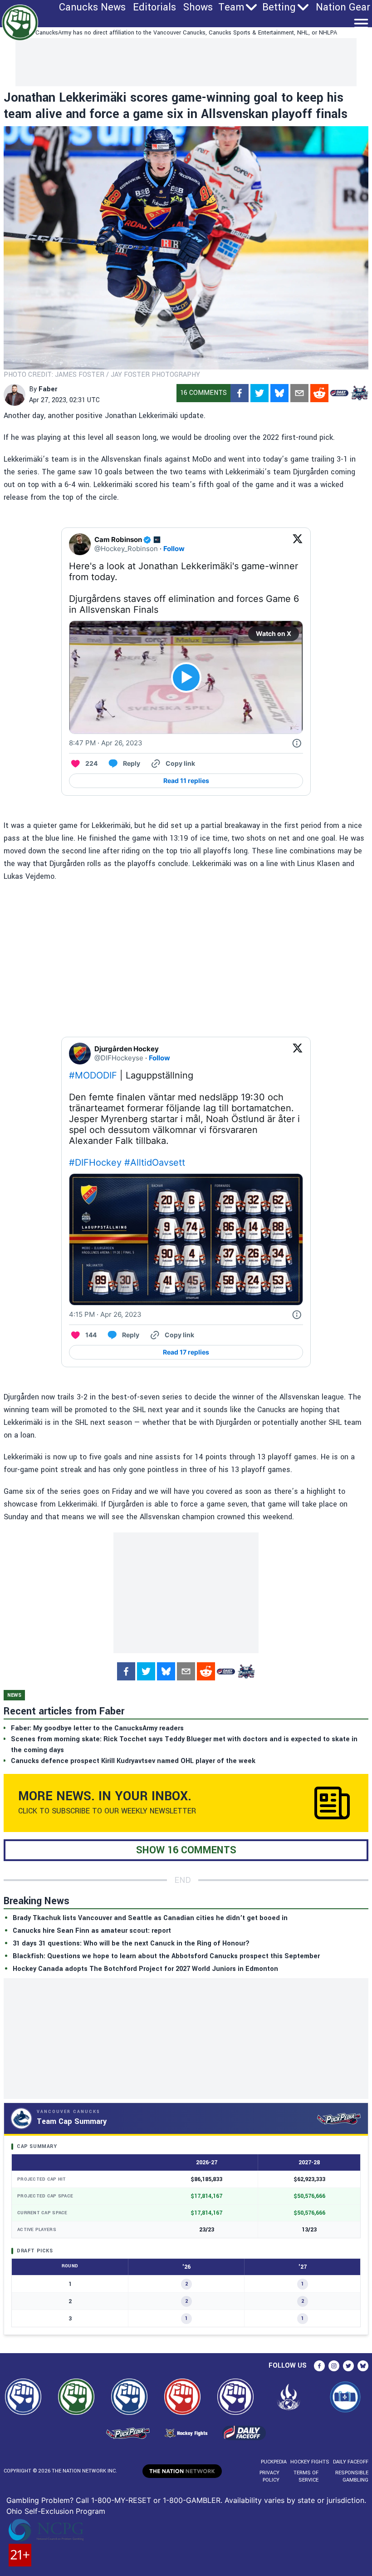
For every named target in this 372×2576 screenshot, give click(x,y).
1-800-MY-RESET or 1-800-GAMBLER (156, 2500)
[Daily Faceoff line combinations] (339, 393)
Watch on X (274, 633)
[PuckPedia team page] (359, 393)
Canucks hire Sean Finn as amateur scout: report (92, 1931)
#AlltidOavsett (155, 1162)
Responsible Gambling (352, 2476)
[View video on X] (186, 677)
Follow (174, 549)
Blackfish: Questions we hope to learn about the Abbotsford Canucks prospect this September (166, 1956)
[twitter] (259, 393)
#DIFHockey (95, 1162)
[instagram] (334, 2366)
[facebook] (240, 393)
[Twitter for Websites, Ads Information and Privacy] (297, 743)
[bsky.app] (279, 393)
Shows (198, 7)
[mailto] (299, 393)
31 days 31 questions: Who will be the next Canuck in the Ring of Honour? (131, 1943)
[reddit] (319, 393)
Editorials (154, 7)
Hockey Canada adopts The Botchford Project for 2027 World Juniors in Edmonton (145, 1969)
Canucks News (92, 7)
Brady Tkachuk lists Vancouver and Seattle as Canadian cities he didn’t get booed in (150, 1918)
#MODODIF (93, 1075)
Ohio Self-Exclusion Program (56, 2511)
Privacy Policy (269, 2476)
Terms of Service (306, 2476)
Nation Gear (343, 7)
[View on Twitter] (298, 544)
